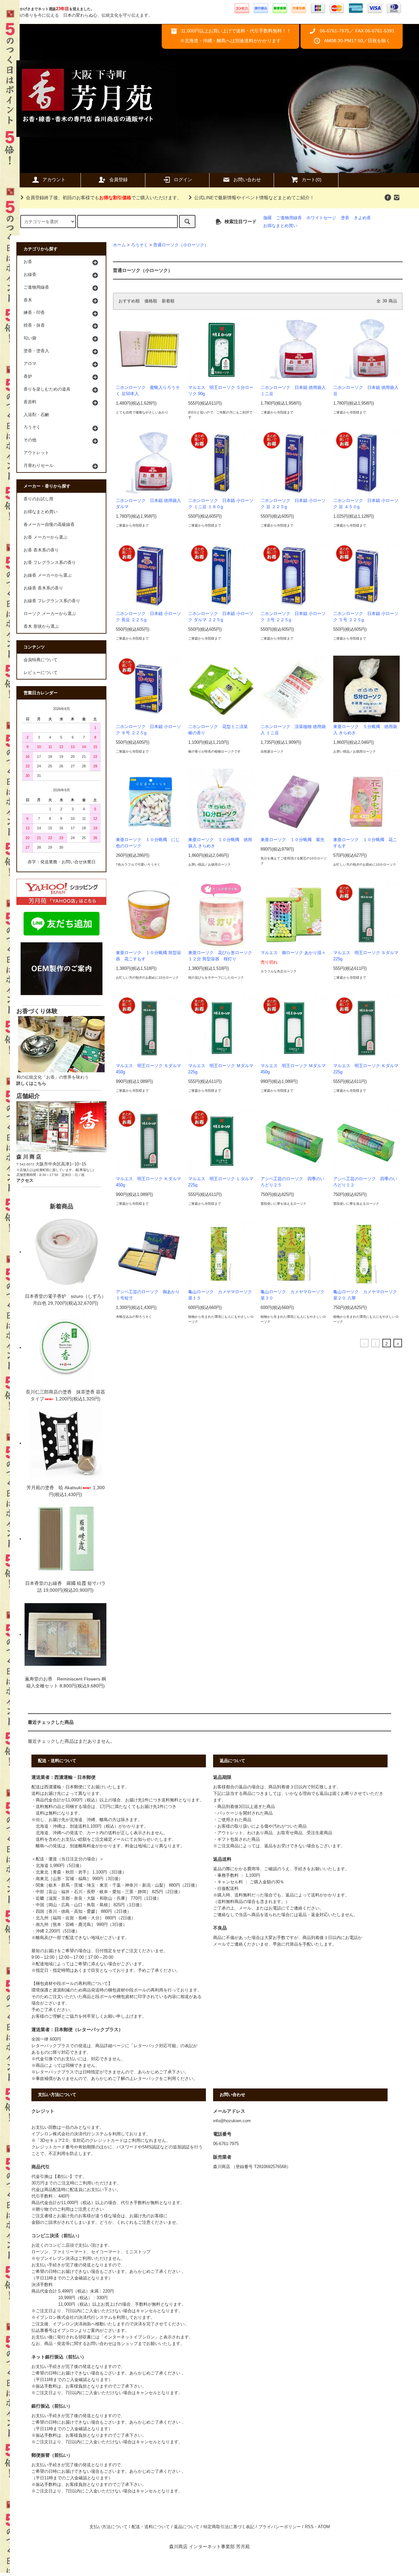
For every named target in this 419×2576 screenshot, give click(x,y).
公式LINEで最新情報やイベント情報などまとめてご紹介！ (254, 198)
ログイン (183, 180)
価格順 (151, 301)
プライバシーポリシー (280, 2527)
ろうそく (139, 245)
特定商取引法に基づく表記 (229, 2527)
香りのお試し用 (38, 499)
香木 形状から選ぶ (41, 626)
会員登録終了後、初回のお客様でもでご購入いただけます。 (104, 198)
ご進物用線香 (289, 218)
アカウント (54, 180)
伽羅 (267, 218)
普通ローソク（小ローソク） (181, 245)
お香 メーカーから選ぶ (46, 537)
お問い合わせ (247, 180)
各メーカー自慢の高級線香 (49, 525)
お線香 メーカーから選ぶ (48, 575)
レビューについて (41, 673)
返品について (187, 2527)
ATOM (324, 2527)
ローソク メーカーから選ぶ (50, 614)
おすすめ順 (129, 301)
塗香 (345, 218)
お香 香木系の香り (41, 550)
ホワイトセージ (321, 218)
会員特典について (41, 660)
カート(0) (312, 180)
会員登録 (118, 180)
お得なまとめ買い (280, 226)
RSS (309, 2527)
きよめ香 (362, 218)
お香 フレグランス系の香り (50, 563)
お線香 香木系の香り (43, 588)
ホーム (119, 245)
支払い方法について (109, 2527)
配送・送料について (151, 2527)
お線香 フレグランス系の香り (52, 601)
